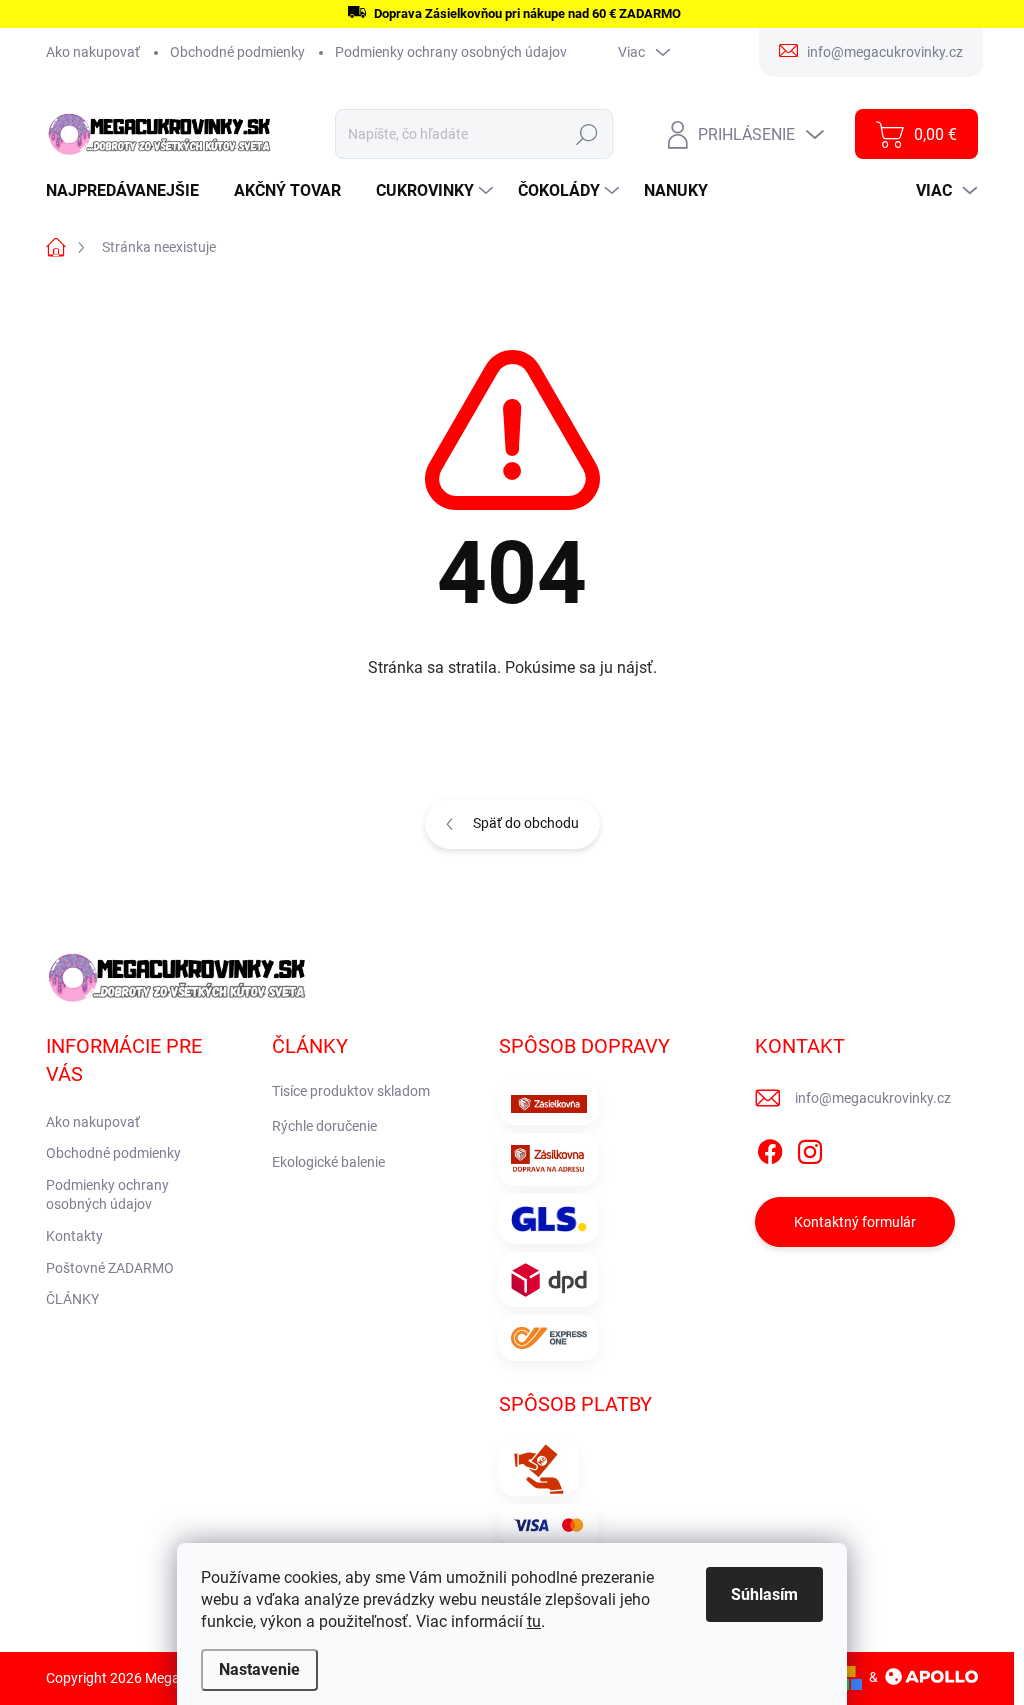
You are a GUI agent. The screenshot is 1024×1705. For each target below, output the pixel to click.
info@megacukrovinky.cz (873, 1098)
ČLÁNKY (72, 1299)
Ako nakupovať (93, 52)
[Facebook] (770, 1148)
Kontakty (74, 1236)
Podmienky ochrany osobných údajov (451, 52)
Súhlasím (764, 1594)
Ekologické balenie (328, 1162)
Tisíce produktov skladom (351, 1091)
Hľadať (587, 134)
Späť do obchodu (526, 823)
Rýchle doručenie (324, 1126)
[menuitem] (130, 191)
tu (534, 1621)
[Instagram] (810, 1148)
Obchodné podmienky (237, 52)
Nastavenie (259, 1669)
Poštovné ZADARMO (110, 1268)
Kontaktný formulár (855, 1222)
